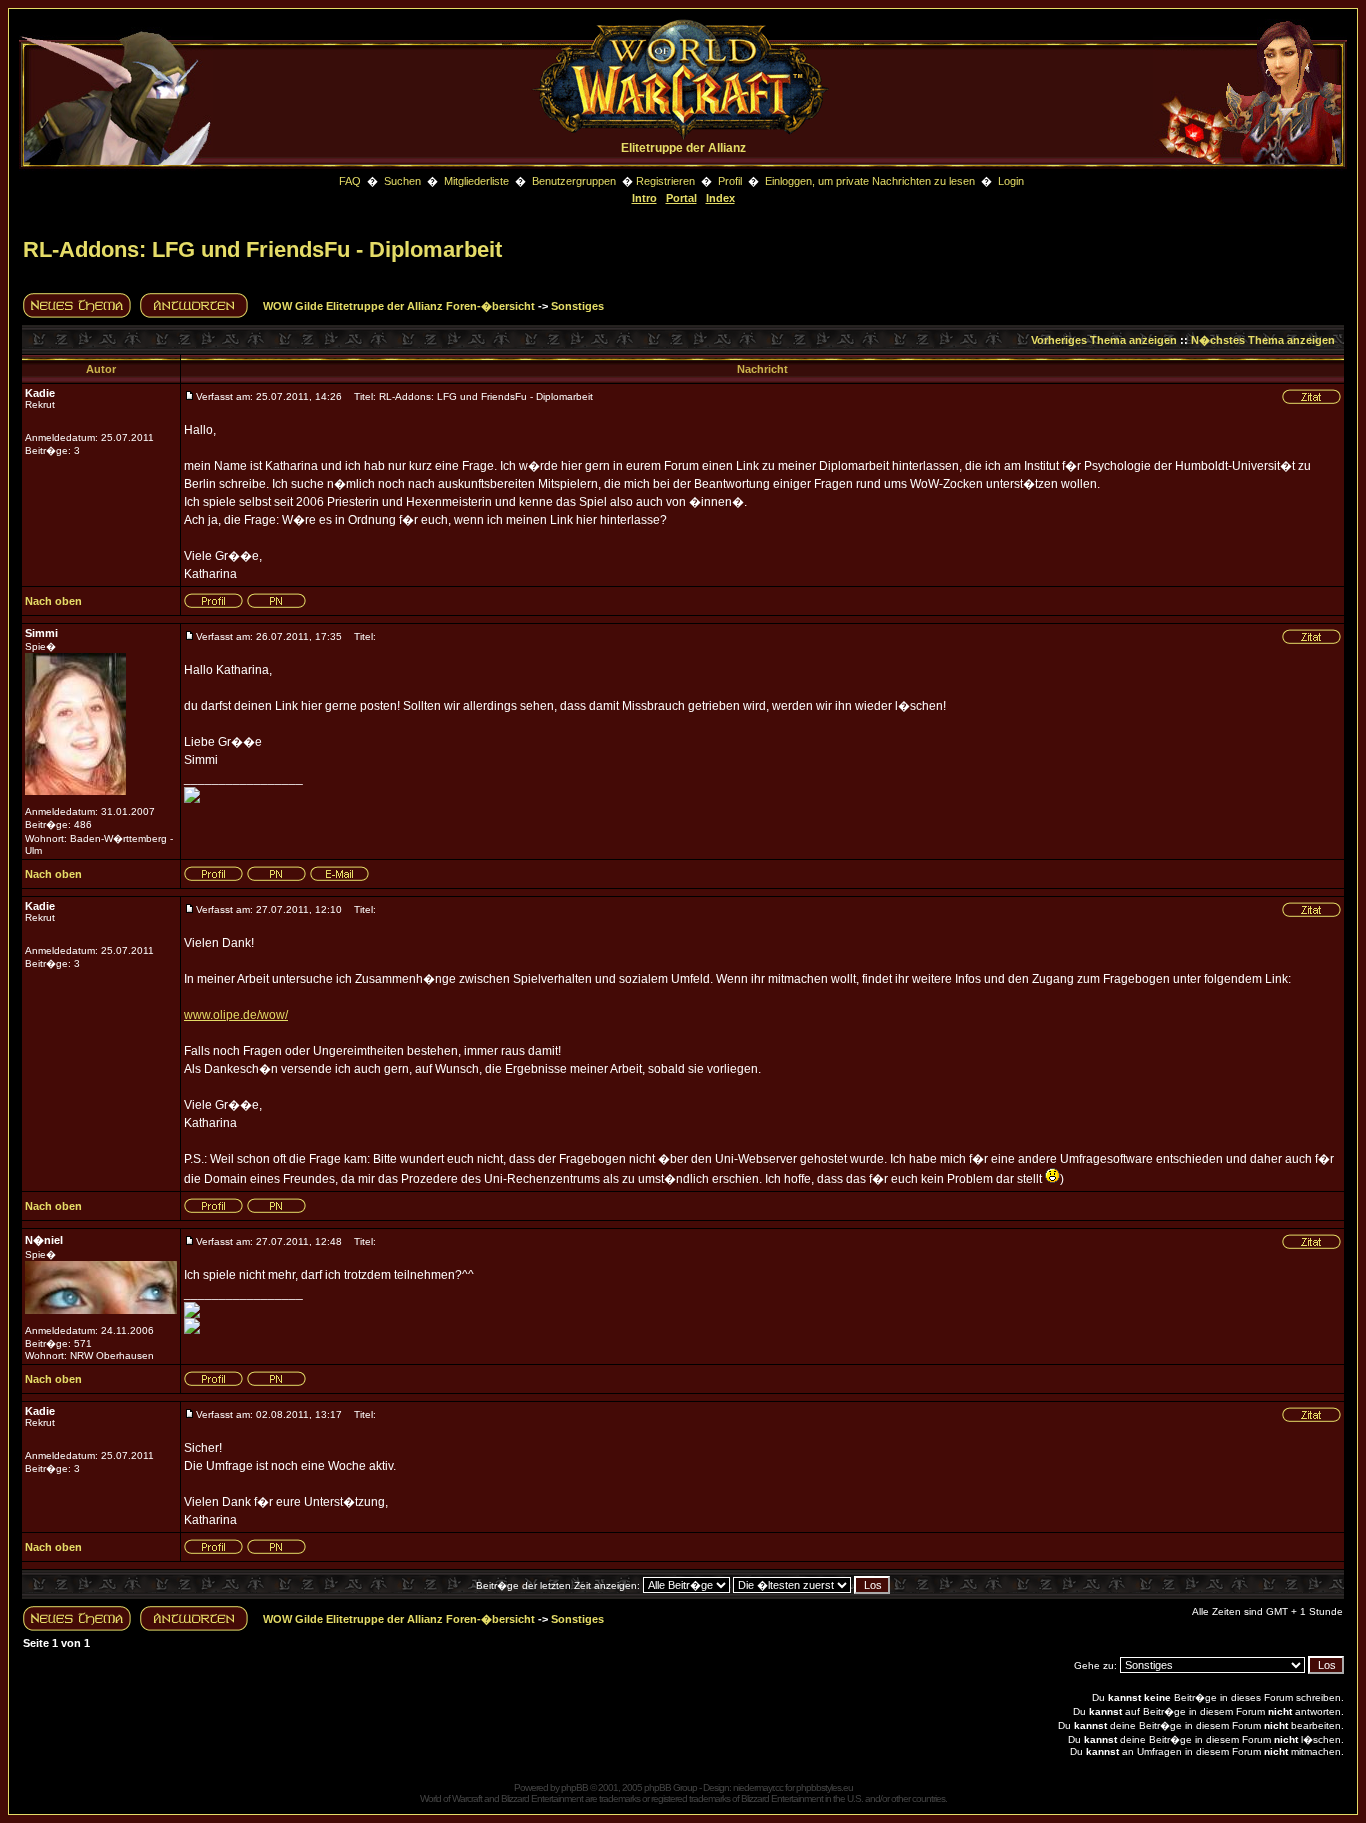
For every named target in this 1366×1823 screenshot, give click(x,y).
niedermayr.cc (758, 1787)
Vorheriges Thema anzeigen (1104, 340)
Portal (681, 198)
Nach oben (53, 601)
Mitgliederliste (476, 181)
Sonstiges (577, 306)
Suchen (404, 181)
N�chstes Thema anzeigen (1263, 340)
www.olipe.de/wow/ (236, 1015)
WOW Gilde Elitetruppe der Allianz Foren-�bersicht (399, 306)
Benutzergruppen (574, 181)
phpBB (574, 1787)
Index (720, 198)
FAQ (350, 181)
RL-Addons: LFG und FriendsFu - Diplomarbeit (262, 249)
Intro (644, 198)
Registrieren (665, 181)
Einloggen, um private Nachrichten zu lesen (870, 181)
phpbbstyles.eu (824, 1787)
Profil (730, 181)
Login (1011, 181)
